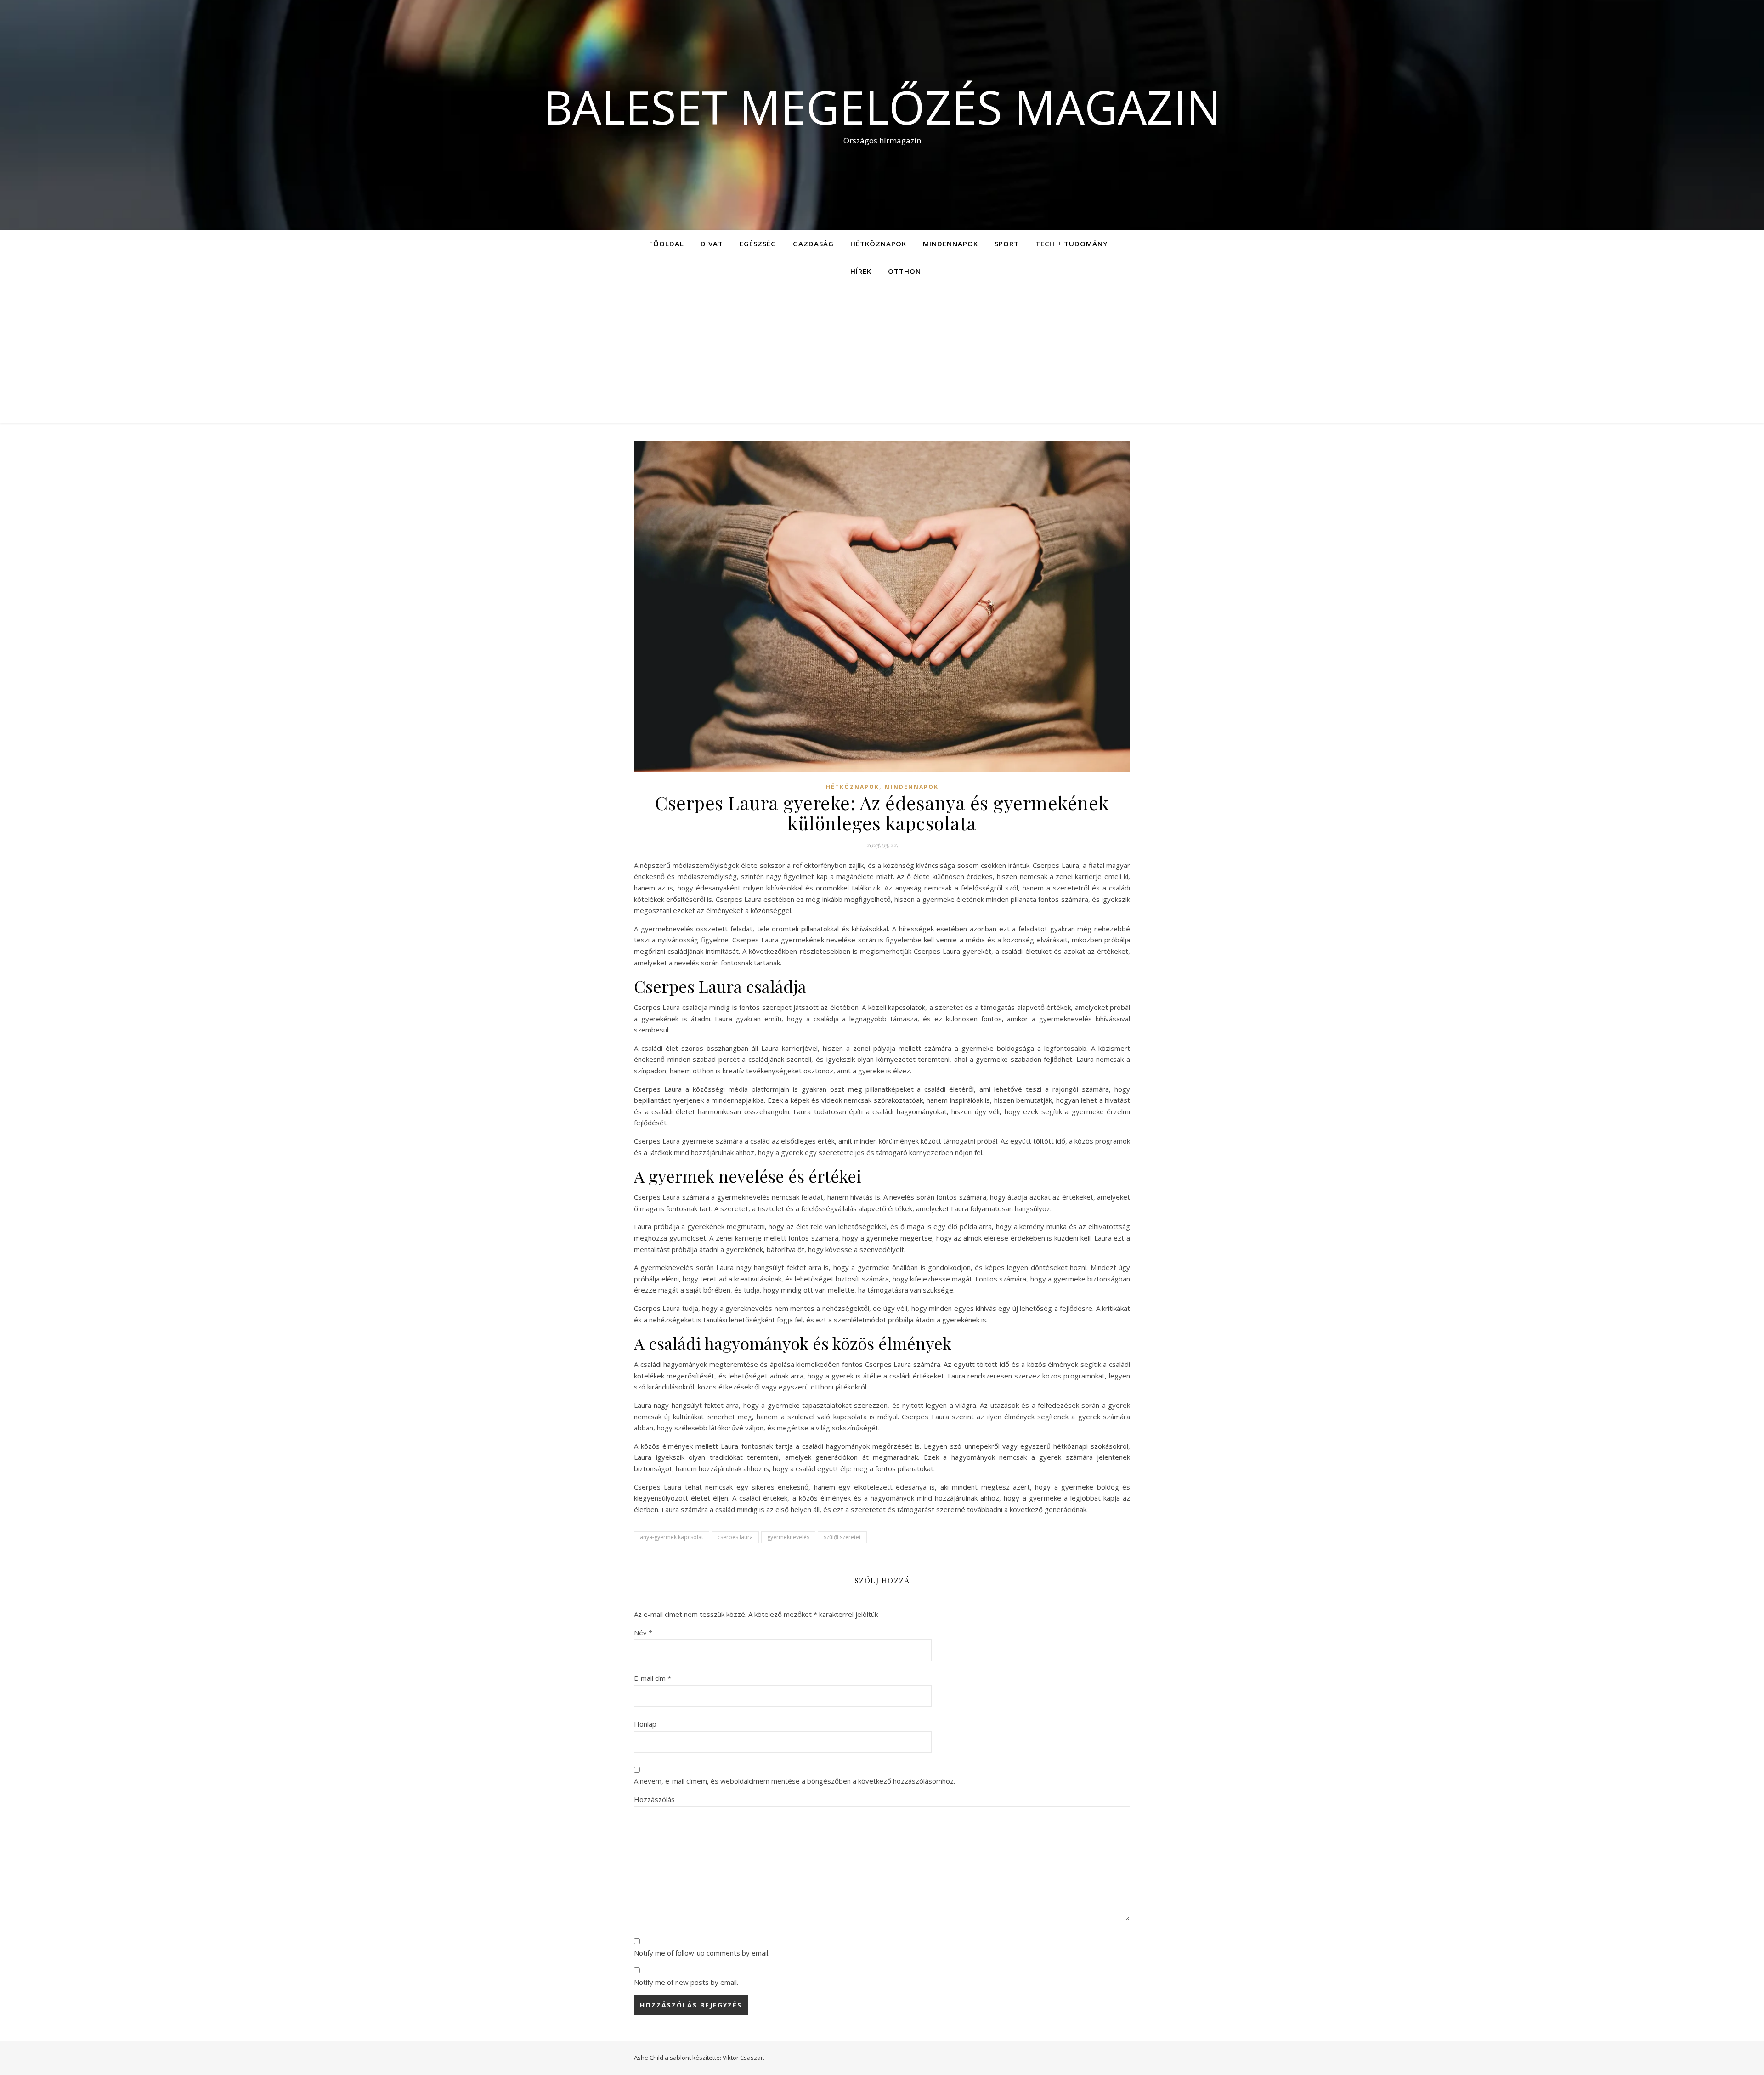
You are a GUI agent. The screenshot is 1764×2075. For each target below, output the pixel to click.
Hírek (861, 271)
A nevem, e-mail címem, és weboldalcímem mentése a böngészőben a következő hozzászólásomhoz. (794, 1781)
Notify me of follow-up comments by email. (702, 1953)
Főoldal (667, 244)
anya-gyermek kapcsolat (672, 1537)
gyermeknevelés (788, 1537)
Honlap (645, 1724)
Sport (1007, 244)
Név (643, 1633)
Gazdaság (813, 244)
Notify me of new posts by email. (686, 1982)
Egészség (758, 244)
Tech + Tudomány (1071, 244)
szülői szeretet (842, 1537)
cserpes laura (735, 1537)
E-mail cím (653, 1678)
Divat (712, 244)
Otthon (905, 271)
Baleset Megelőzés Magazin (882, 107)
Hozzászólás (654, 1799)
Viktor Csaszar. (743, 2058)
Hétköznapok (878, 244)
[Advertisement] (882, 354)
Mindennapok (950, 244)
